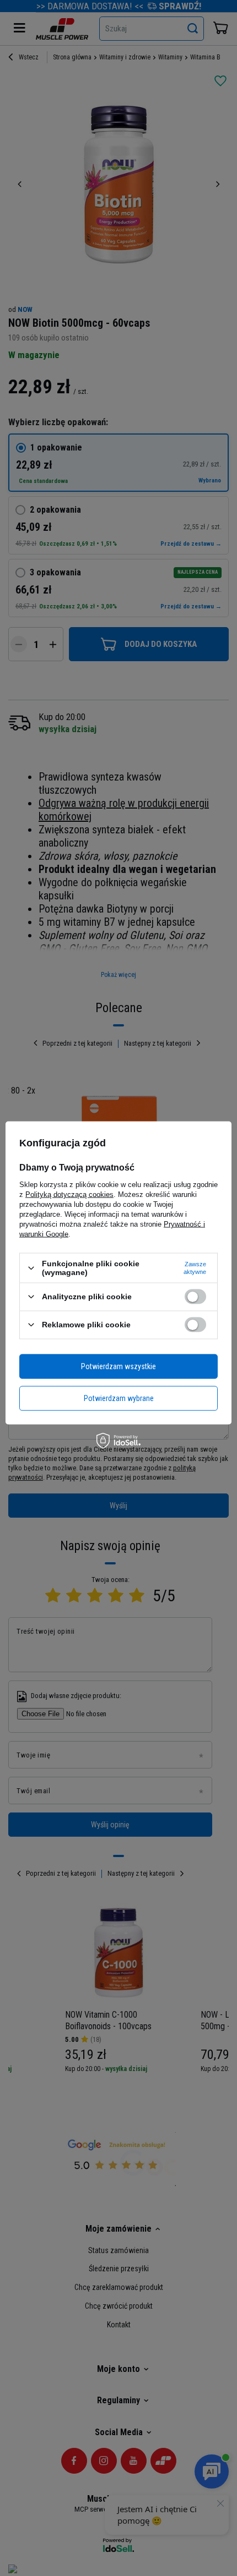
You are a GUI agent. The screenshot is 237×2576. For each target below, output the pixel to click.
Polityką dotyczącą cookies (69, 1194)
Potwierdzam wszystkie (118, 1366)
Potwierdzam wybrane (119, 1398)
